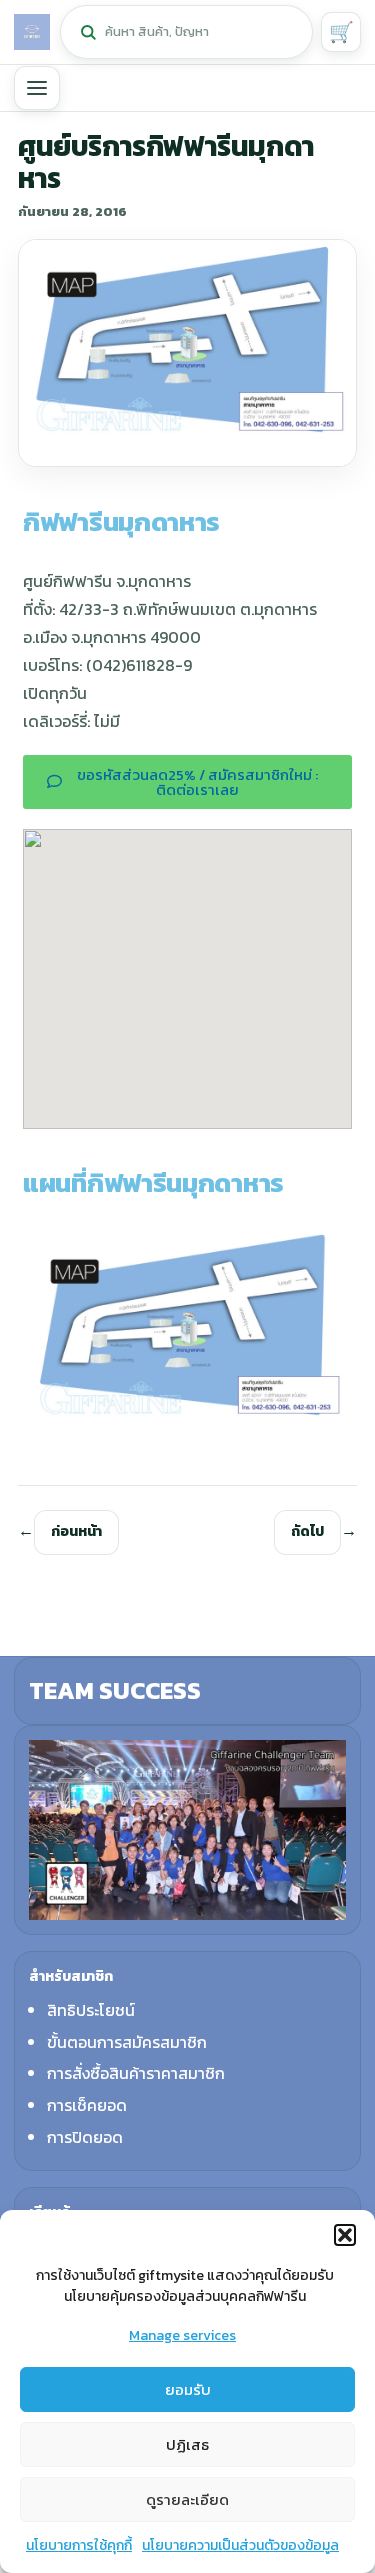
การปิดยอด (85, 2137)
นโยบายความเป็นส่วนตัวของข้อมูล (240, 2545)
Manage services (182, 2335)
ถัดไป (307, 1531)
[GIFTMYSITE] (32, 32)
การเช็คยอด (87, 2105)
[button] (345, 2235)
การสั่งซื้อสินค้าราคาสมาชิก (136, 2073)
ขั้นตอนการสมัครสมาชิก (127, 2042)
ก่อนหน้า (76, 1531)
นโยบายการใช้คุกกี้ (79, 2545)
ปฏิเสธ (187, 2444)
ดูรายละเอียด (187, 2499)
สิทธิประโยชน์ (91, 2010)
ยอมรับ (188, 2389)
